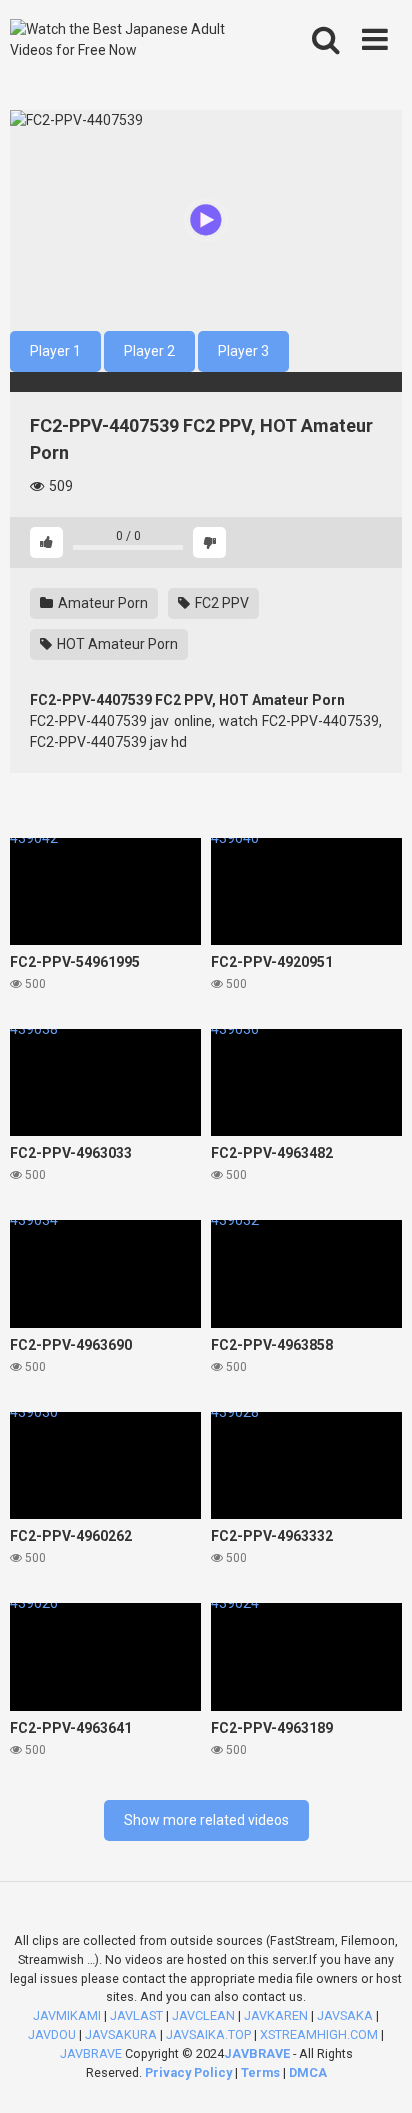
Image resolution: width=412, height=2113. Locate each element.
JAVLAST (136, 2015)
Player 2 (149, 351)
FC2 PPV (220, 603)
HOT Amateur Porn (116, 644)
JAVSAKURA (121, 2034)
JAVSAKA (345, 2015)
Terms (262, 2072)
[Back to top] (375, 2072)
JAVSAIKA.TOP (208, 2034)
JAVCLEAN (203, 2015)
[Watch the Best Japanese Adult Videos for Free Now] (127, 40)
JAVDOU (52, 2034)
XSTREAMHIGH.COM (319, 2034)
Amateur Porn (101, 603)
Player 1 (55, 351)
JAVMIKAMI (67, 2015)
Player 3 (243, 351)
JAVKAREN (276, 2015)
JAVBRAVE (91, 2053)
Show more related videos (206, 1820)
